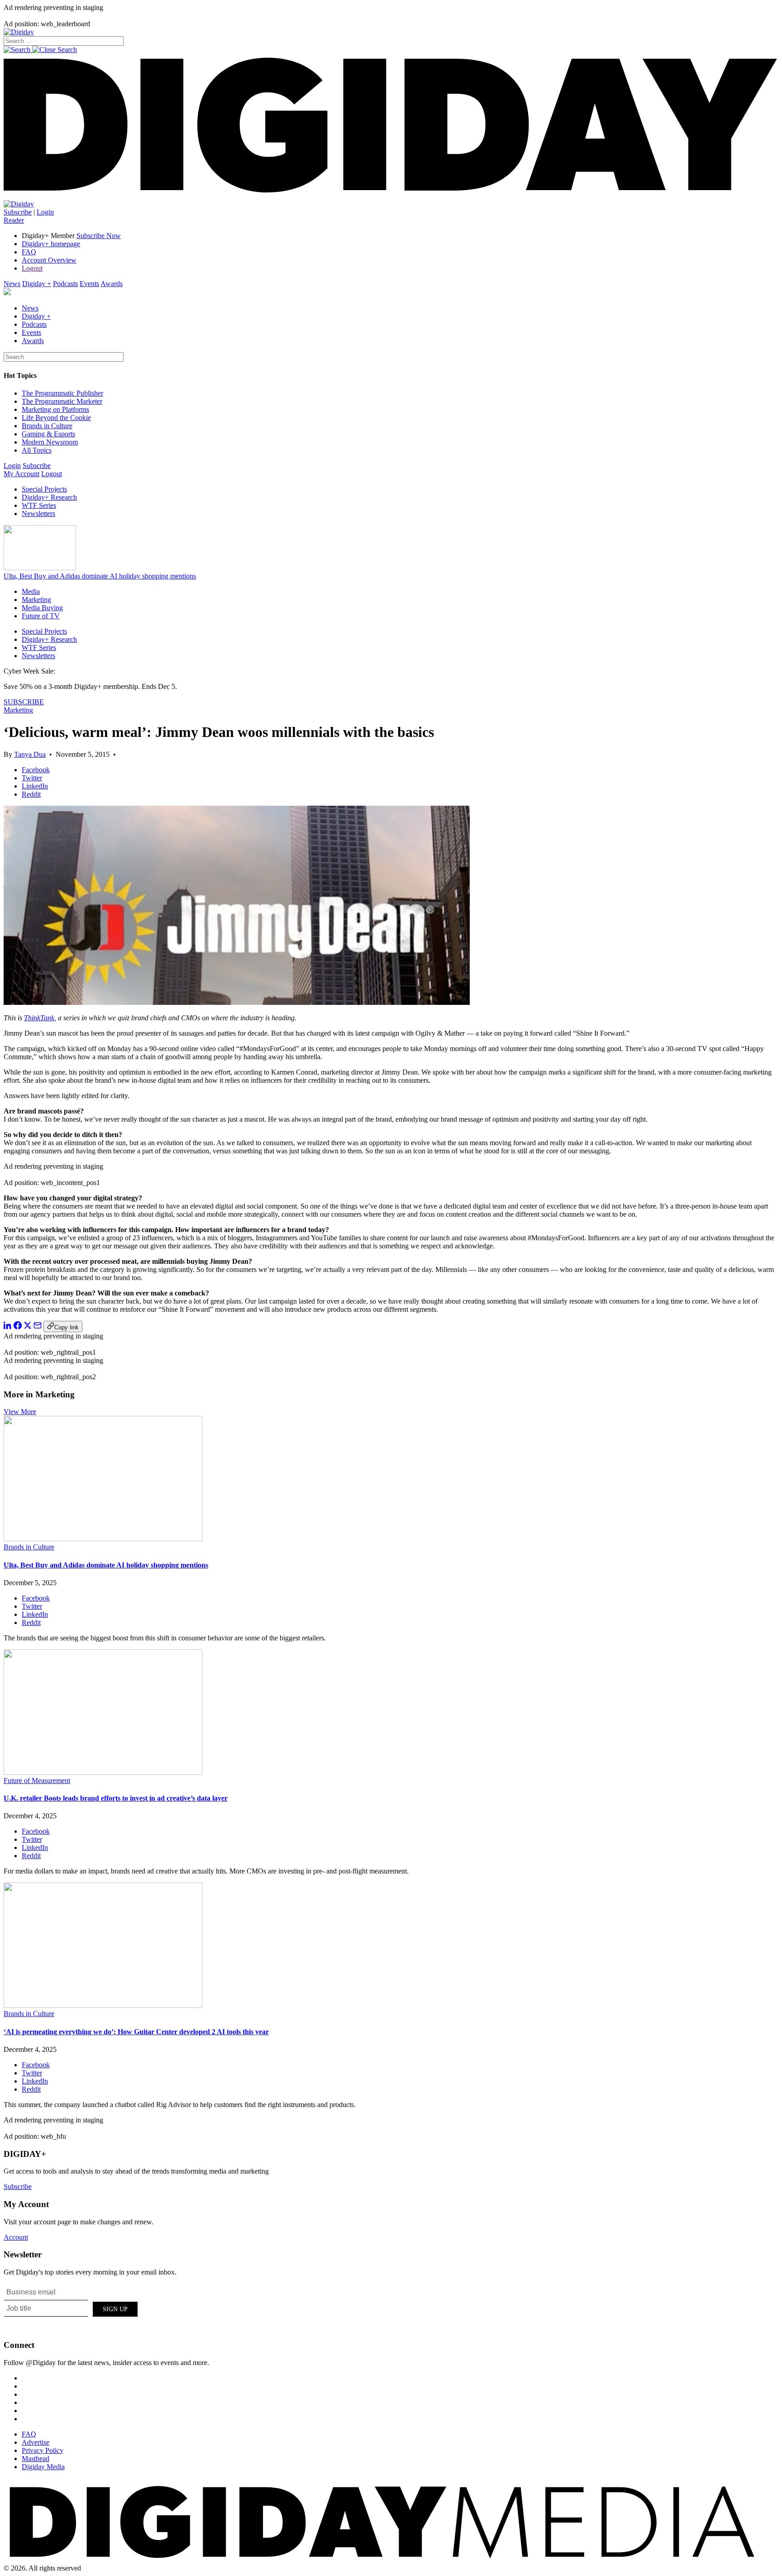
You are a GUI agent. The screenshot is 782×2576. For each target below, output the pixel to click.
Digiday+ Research (49, 497)
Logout (32, 268)
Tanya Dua (30, 754)
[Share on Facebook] (18, 1327)
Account (16, 2237)
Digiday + (37, 284)
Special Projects (44, 489)
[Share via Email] (38, 1327)
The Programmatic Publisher (62, 393)
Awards (112, 284)
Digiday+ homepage (51, 244)
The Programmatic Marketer (62, 401)
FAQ (29, 252)
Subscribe (18, 212)
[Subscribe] (19, 204)
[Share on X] (28, 1327)
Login (45, 212)
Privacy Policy (43, 2450)
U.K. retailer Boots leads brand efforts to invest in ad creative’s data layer (116, 1798)
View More (20, 1412)
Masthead (36, 2459)
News (12, 284)
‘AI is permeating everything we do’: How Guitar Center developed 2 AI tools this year (136, 2032)
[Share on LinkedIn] (8, 1327)
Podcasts (65, 284)
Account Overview (49, 260)
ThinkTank (39, 1018)
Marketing (36, 600)
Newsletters (38, 514)
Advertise (36, 2442)
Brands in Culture (47, 426)
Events (89, 284)
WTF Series (39, 505)
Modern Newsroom (50, 442)
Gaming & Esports (48, 434)
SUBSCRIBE (24, 702)
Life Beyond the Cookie (56, 418)
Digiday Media (43, 2467)
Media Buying (42, 608)
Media (31, 591)
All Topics (37, 450)
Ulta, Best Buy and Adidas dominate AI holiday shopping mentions (100, 576)
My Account (21, 474)
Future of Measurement (37, 1780)
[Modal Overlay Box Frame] (72, 2308)
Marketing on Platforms (55, 409)
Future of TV (41, 616)
